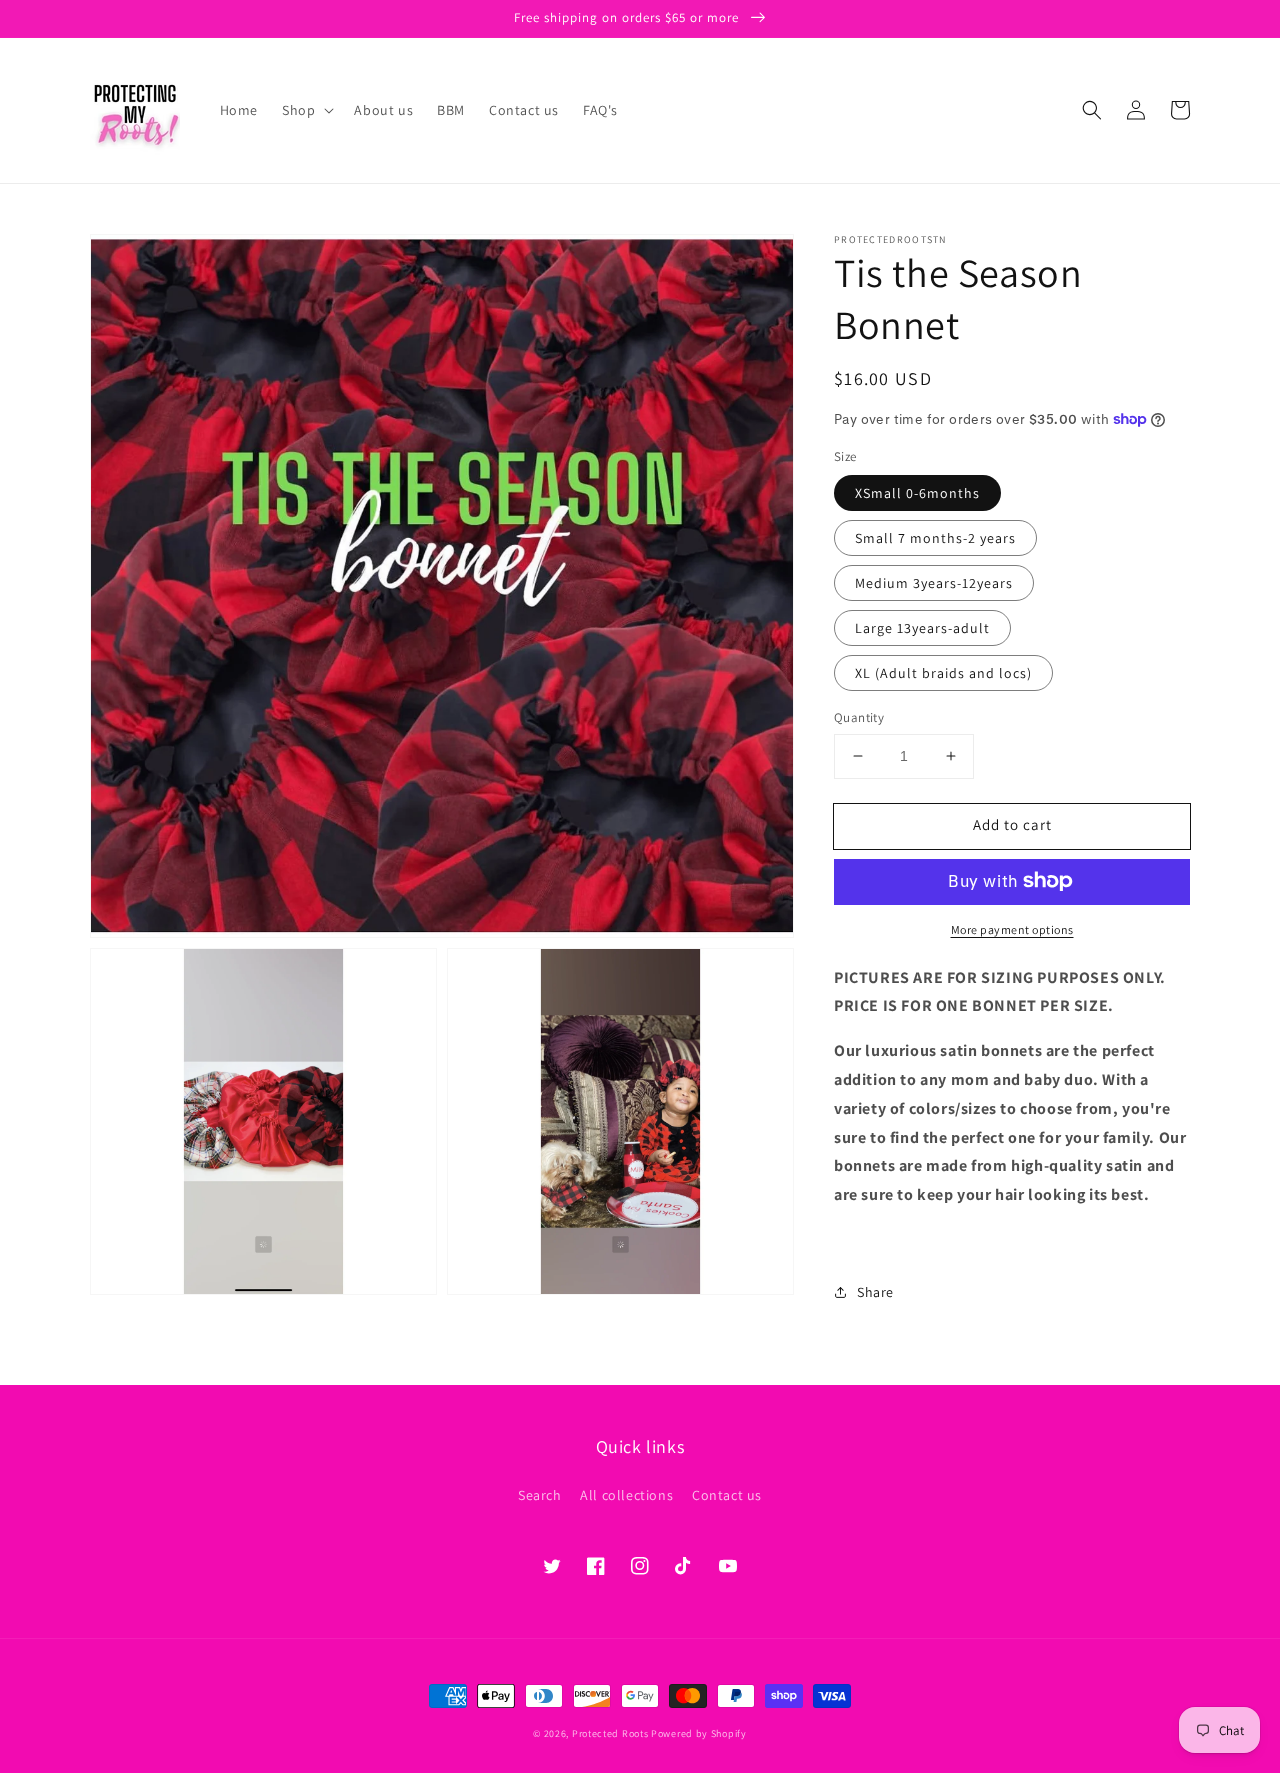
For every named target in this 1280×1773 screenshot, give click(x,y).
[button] (306, 110)
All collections (626, 1495)
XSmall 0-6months (917, 493)
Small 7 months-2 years (935, 538)
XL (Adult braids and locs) (943, 673)
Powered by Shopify (699, 1733)
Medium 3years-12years (934, 583)
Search (540, 1495)
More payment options (1012, 928)
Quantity (859, 717)
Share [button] (875, 1291)
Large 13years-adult (922, 628)
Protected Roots (610, 1733)
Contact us (727, 1495)
